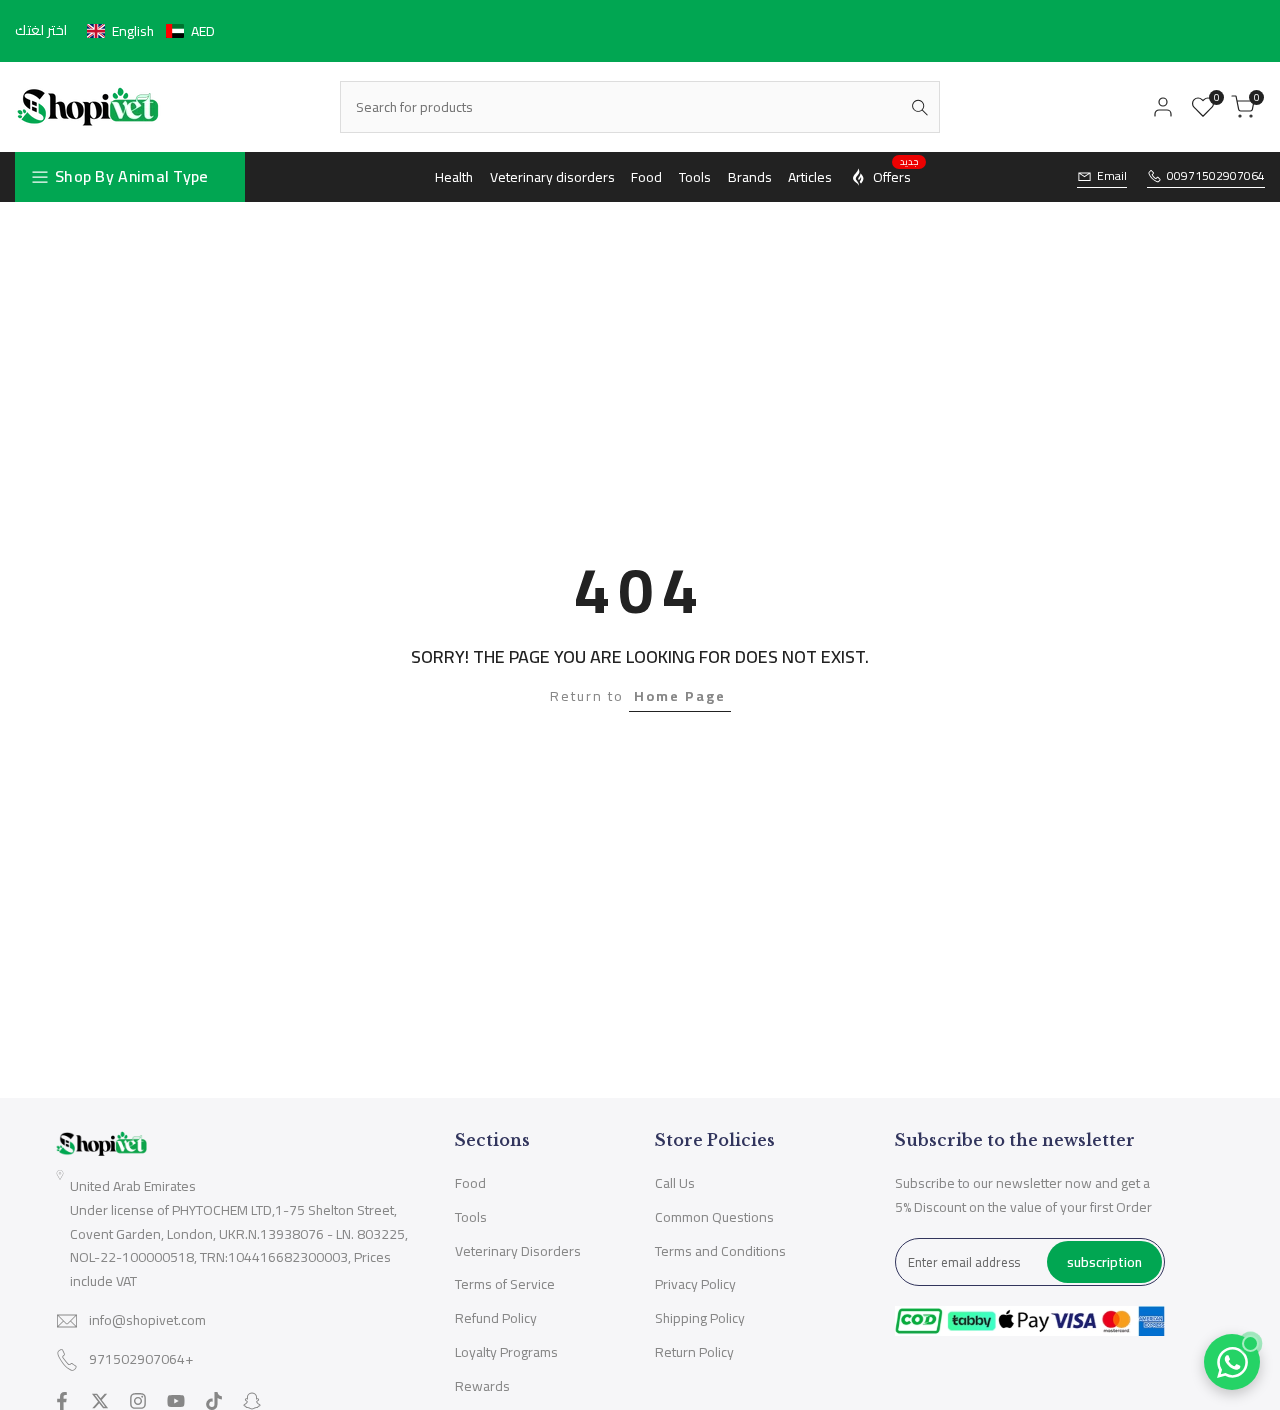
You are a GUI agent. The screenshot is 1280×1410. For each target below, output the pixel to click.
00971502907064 (1216, 176)
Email (1112, 176)
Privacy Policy (695, 1284)
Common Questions (714, 1217)
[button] (151, 31)
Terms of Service (505, 1284)
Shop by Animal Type (132, 176)
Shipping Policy (700, 1318)
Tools (471, 1217)
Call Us (675, 1183)
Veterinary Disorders (518, 1251)
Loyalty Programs (506, 1352)
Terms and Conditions (720, 1251)
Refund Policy (496, 1318)
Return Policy (694, 1352)
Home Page (680, 696)
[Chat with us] (1232, 1362)
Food (470, 1183)
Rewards (482, 1386)
